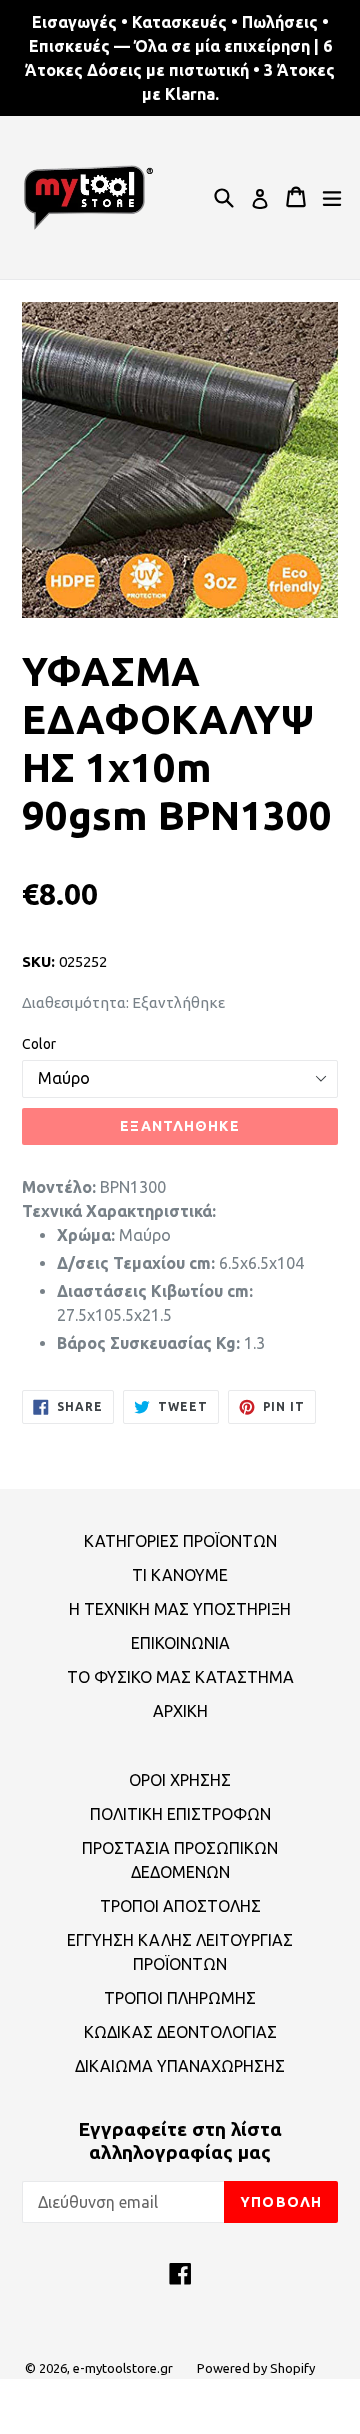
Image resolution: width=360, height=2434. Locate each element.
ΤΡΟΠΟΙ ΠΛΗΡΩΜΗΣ (180, 1998)
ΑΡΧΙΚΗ (180, 1711)
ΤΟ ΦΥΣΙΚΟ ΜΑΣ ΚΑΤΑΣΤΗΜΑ (180, 1677)
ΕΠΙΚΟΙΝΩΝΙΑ (180, 1643)
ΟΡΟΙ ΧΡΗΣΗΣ (180, 1780)
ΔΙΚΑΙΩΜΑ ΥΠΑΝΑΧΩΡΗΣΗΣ (180, 2066)
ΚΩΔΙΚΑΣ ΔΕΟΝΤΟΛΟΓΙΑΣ (180, 2032)
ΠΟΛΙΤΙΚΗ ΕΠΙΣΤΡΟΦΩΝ (180, 1814)
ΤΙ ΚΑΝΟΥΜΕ (180, 1575)
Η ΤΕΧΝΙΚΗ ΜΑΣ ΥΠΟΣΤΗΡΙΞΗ (180, 1609)
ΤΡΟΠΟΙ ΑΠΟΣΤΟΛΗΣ (180, 1906)
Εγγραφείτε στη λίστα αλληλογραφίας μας (180, 2140)
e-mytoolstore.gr (123, 2368)
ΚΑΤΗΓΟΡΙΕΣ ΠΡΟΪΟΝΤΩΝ (180, 1541)
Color (39, 1044)
